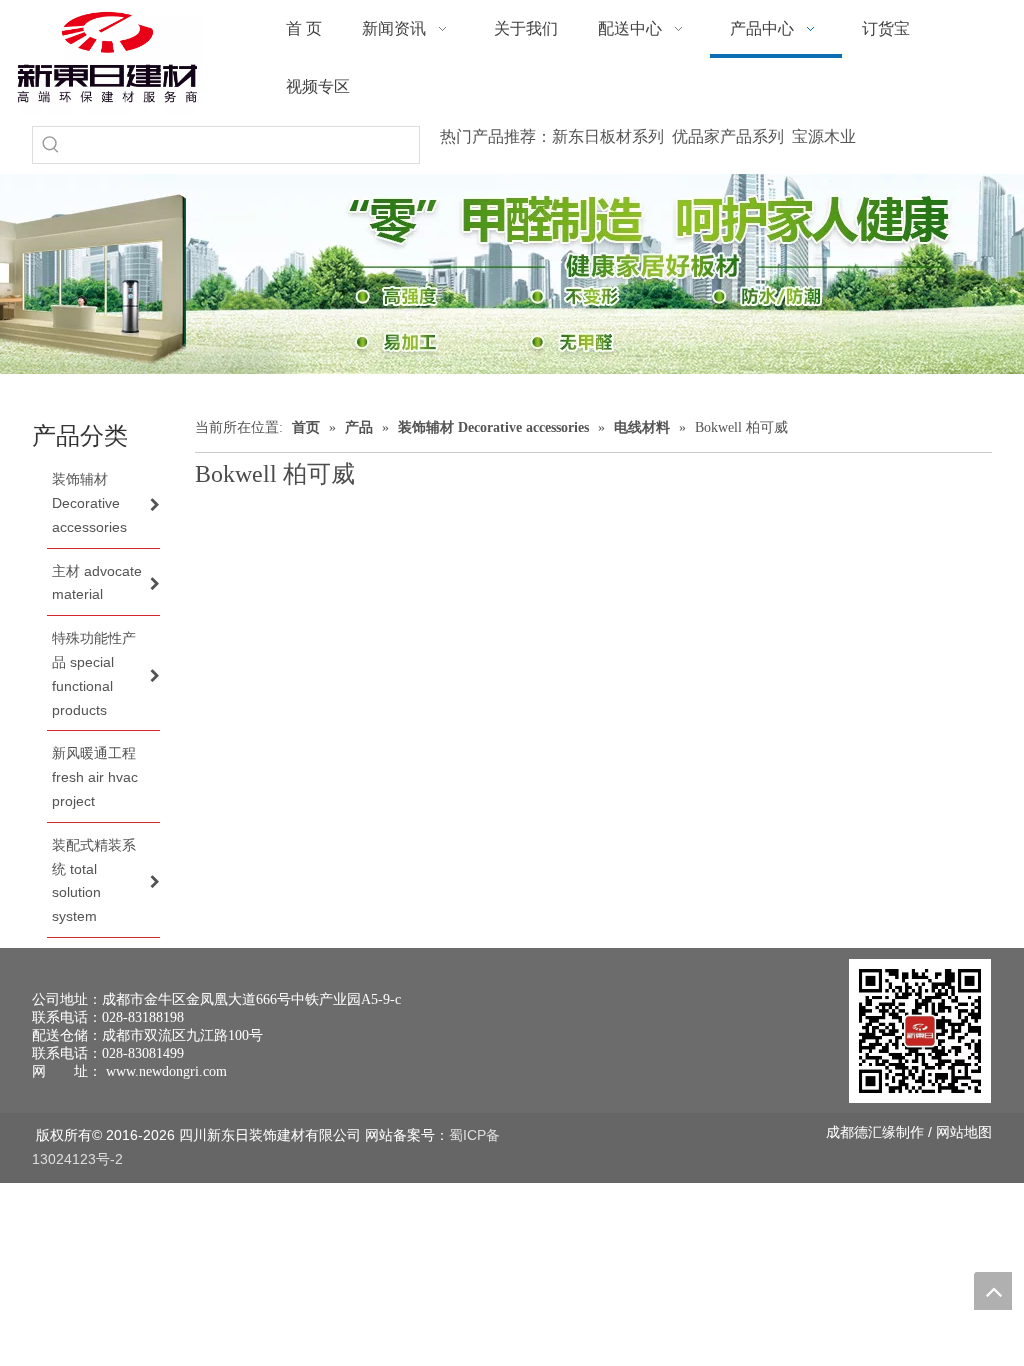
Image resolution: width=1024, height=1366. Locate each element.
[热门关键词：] (51, 145)
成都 (840, 1132)
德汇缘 (875, 1132)
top (993, 1291)
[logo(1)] (107, 57)
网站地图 (964, 1132)
